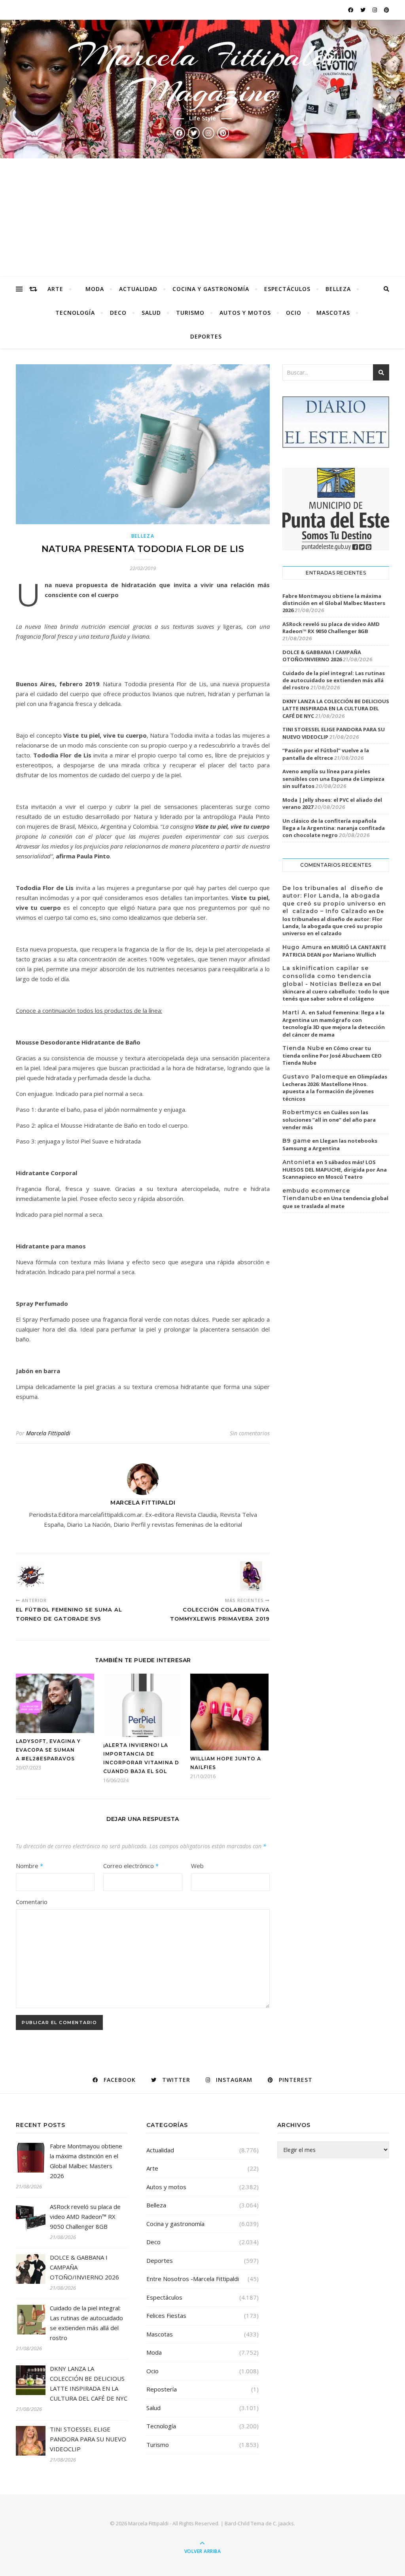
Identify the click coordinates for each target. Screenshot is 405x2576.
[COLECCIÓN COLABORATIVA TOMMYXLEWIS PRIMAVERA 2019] (255, 1576)
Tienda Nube (303, 1048)
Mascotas (333, 313)
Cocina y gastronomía (211, 289)
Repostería (162, 2389)
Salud (151, 313)
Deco (118, 313)
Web (197, 1866)
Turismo (190, 313)
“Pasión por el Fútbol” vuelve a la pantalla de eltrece (326, 754)
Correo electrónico (131, 1866)
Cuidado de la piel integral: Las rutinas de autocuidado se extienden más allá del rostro (334, 680)
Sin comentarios (250, 1433)
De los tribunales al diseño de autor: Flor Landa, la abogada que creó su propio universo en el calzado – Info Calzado (334, 900)
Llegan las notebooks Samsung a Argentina (330, 1145)
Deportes (206, 336)
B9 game (297, 1141)
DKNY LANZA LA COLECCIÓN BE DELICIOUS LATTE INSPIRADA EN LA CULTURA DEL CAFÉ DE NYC (336, 708)
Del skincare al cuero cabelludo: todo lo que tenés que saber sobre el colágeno (336, 991)
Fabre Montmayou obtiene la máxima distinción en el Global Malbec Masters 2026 (334, 603)
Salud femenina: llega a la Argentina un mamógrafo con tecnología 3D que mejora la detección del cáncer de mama (334, 1024)
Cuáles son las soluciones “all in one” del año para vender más (329, 1120)
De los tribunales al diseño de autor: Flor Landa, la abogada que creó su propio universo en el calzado (333, 922)
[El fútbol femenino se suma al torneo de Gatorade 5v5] (31, 1576)
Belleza (338, 289)
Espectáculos (287, 289)
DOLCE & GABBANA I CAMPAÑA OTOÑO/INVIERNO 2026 (322, 656)
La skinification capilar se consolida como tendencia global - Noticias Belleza (327, 976)
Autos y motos (245, 313)
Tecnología (75, 313)
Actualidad (138, 289)
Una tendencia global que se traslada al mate (335, 1202)
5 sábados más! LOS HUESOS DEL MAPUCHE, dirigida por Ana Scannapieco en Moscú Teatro (335, 1170)
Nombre (29, 1866)
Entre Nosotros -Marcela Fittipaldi (193, 2279)
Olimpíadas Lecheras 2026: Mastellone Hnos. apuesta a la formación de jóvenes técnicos (335, 1088)
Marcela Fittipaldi (48, 1433)
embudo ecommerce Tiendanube (316, 1195)
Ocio (294, 313)
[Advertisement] (202, 218)
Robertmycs (302, 1112)
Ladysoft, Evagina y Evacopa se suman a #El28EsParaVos (48, 1750)
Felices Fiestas (166, 2315)
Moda (95, 289)
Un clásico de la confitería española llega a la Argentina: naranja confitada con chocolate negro (334, 828)
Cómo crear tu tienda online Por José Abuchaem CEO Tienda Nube (332, 1056)
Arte (55, 289)
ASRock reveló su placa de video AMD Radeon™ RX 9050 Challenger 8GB (331, 628)
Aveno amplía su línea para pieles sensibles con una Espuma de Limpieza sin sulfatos (333, 778)
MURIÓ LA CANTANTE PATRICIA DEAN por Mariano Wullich (334, 951)
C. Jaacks (283, 2523)
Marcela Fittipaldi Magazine (203, 74)
